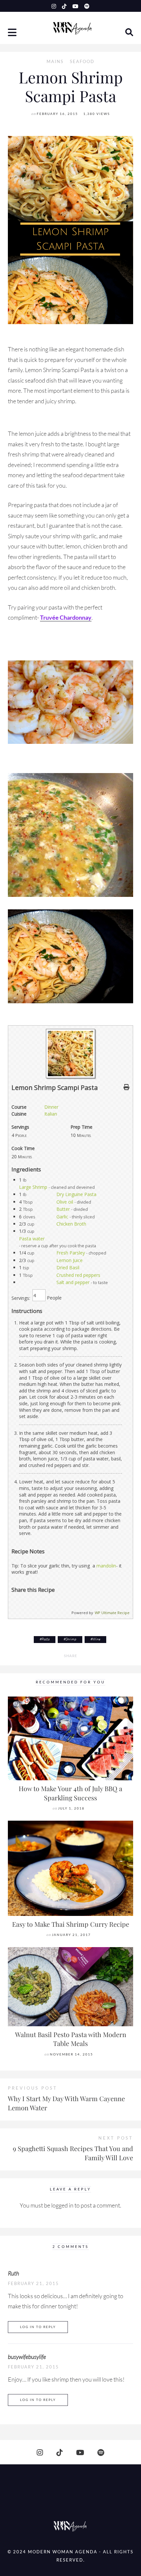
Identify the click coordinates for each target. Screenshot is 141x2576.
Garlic (62, 1217)
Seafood (82, 62)
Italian (51, 1114)
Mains (55, 62)
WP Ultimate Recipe (112, 1613)
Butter (63, 1209)
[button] (13, 33)
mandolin (106, 1566)
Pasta (46, 1639)
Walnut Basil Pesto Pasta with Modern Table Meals (71, 2039)
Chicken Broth (71, 1224)
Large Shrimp (33, 1187)
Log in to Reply (38, 2327)
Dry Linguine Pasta (76, 1194)
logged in (62, 2205)
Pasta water (32, 1239)
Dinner (51, 1107)
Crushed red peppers (78, 1275)
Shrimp (71, 1639)
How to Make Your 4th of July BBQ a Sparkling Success (70, 1793)
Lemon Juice (70, 1260)
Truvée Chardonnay (66, 617)
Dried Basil (68, 1267)
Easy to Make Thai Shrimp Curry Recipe (71, 1924)
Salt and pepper (73, 1282)
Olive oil (65, 1202)
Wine (96, 1639)
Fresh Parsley (71, 1253)
